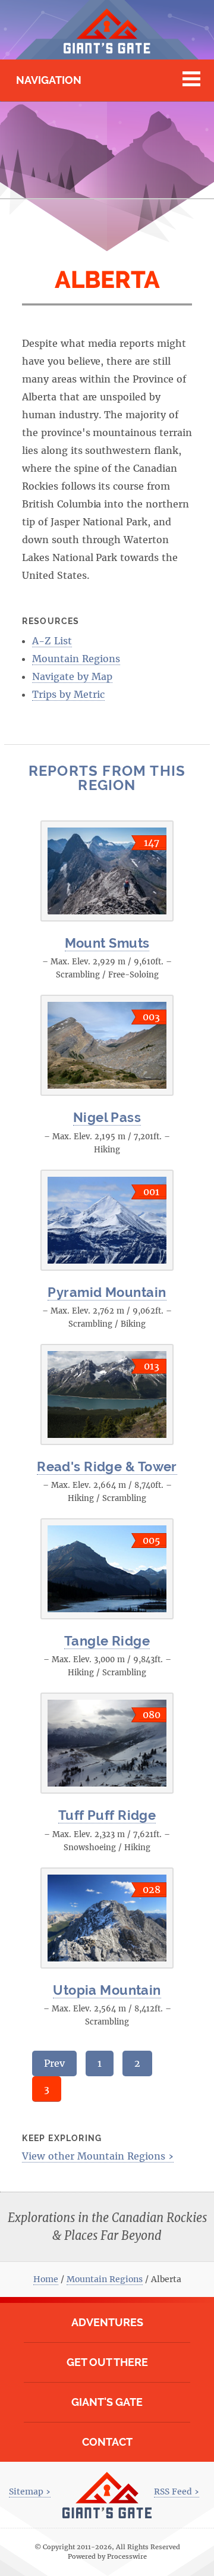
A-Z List (52, 641)
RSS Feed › (177, 2492)
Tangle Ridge (107, 1641)
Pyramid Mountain (107, 1292)
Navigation (49, 80)
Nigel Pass (107, 1117)
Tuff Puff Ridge (107, 1815)
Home (46, 2279)
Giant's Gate (107, 2402)
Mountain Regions (76, 659)
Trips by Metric (68, 694)
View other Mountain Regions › (98, 2156)
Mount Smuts (107, 943)
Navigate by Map (72, 676)
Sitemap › (30, 2492)
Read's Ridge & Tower (107, 1466)
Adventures (107, 2322)
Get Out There (107, 2362)
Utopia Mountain (107, 1990)
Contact (107, 2442)
